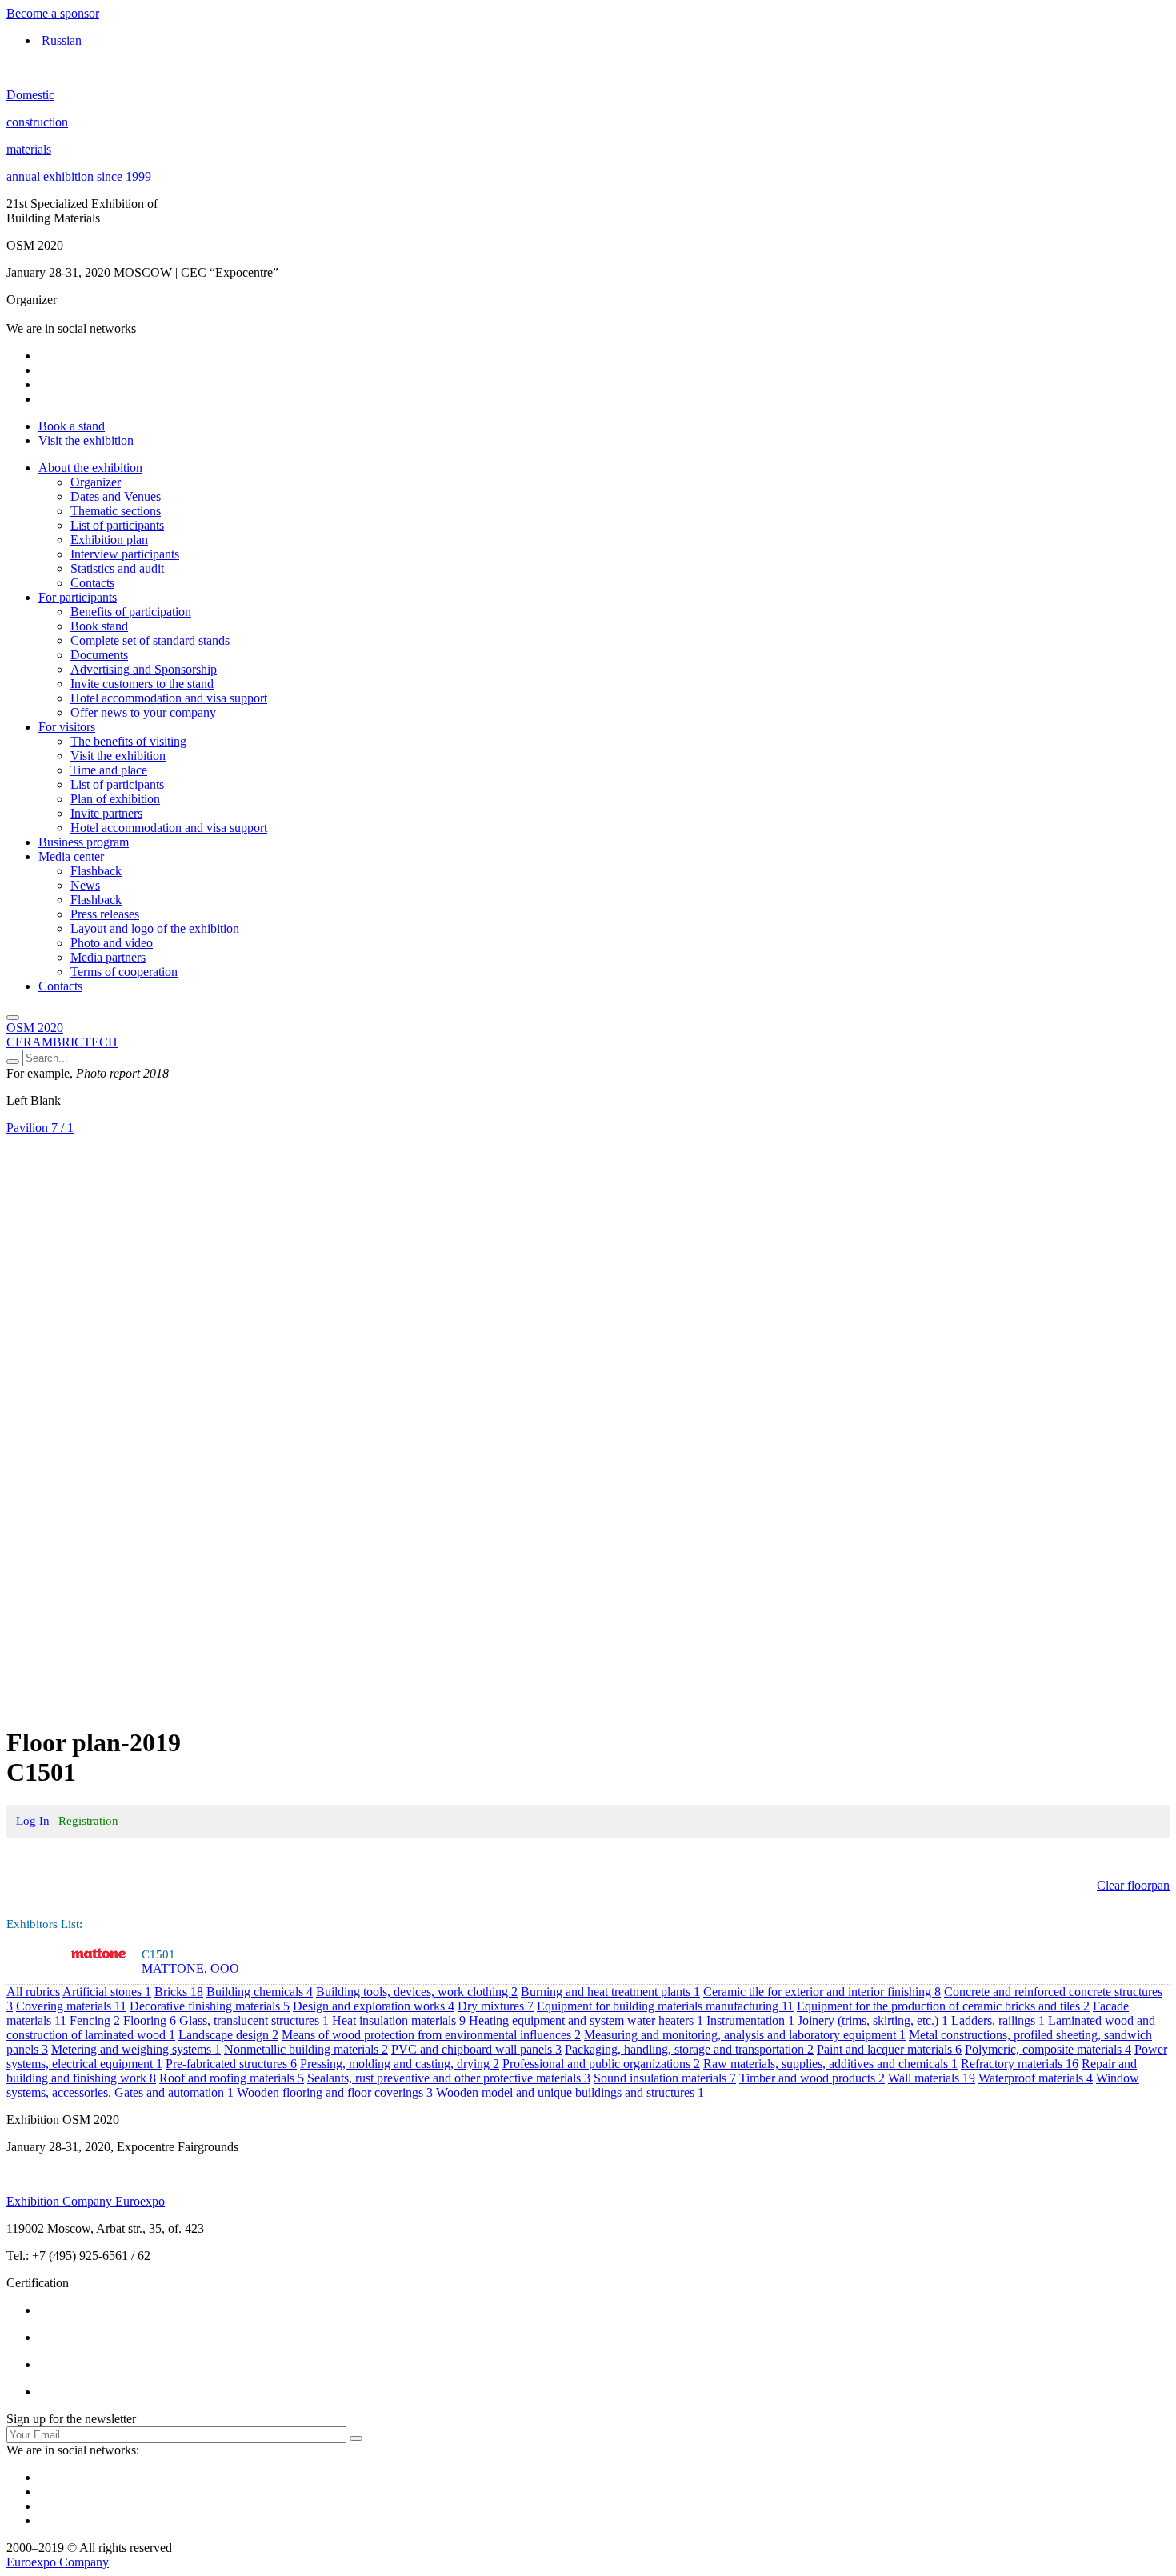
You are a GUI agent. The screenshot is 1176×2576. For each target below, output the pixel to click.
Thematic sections (116, 511)
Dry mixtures (496, 2006)
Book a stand (72, 426)
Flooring (150, 2020)
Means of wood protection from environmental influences (431, 2035)
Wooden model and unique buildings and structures (570, 2092)
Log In (33, 1821)
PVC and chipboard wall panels (476, 2049)
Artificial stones (107, 1992)
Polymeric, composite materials (1048, 2049)
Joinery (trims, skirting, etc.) (873, 2020)
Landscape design (228, 2035)
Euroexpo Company (58, 2562)
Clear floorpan (1133, 1885)
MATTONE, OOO (190, 1968)
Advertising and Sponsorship (144, 669)
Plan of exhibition (115, 799)
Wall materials (932, 2078)
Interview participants (125, 554)
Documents (99, 655)
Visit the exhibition (86, 440)
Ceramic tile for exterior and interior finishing (822, 1992)
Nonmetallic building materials (306, 2049)
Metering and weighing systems (136, 2049)
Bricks (179, 1992)
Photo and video (112, 943)
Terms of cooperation (124, 972)
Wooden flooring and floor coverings (335, 2092)
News (85, 885)
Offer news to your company (143, 712)
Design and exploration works (374, 2006)
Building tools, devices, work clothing (417, 1992)
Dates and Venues (116, 496)
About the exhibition (90, 468)
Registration (88, 1821)
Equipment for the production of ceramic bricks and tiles (943, 2006)
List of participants (117, 525)
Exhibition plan (109, 540)
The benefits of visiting (128, 741)
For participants (78, 597)
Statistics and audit (117, 568)
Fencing (95, 2020)
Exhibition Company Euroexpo (86, 2201)
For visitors (67, 727)
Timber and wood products (812, 2078)
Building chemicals (260, 1992)
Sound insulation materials (665, 2078)
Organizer (96, 482)
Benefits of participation (131, 612)
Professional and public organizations (601, 2064)
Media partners (108, 957)
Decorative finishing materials (210, 2006)
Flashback (96, 871)
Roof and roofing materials (232, 2078)
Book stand (99, 626)
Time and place (109, 770)
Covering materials (71, 2006)
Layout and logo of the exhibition (155, 928)
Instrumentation (750, 2020)
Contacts (92, 583)
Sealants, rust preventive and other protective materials (449, 2078)
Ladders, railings (998, 2020)
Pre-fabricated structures (231, 2064)
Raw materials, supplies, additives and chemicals (830, 2064)
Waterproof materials (1036, 2078)
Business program (84, 842)
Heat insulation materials (399, 2020)
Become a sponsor (53, 13)
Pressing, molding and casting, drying (400, 2064)
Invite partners (106, 813)
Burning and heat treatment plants (610, 1992)
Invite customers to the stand (142, 684)
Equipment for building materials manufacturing (665, 2006)
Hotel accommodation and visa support (169, 698)
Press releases (105, 914)
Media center (71, 856)
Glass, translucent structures (254, 2020)
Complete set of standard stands (150, 640)
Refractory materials (1020, 2064)
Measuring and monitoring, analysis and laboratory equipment (745, 2035)
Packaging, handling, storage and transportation (689, 2049)
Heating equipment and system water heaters (586, 2020)
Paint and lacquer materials (889, 2049)
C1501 (158, 1954)
